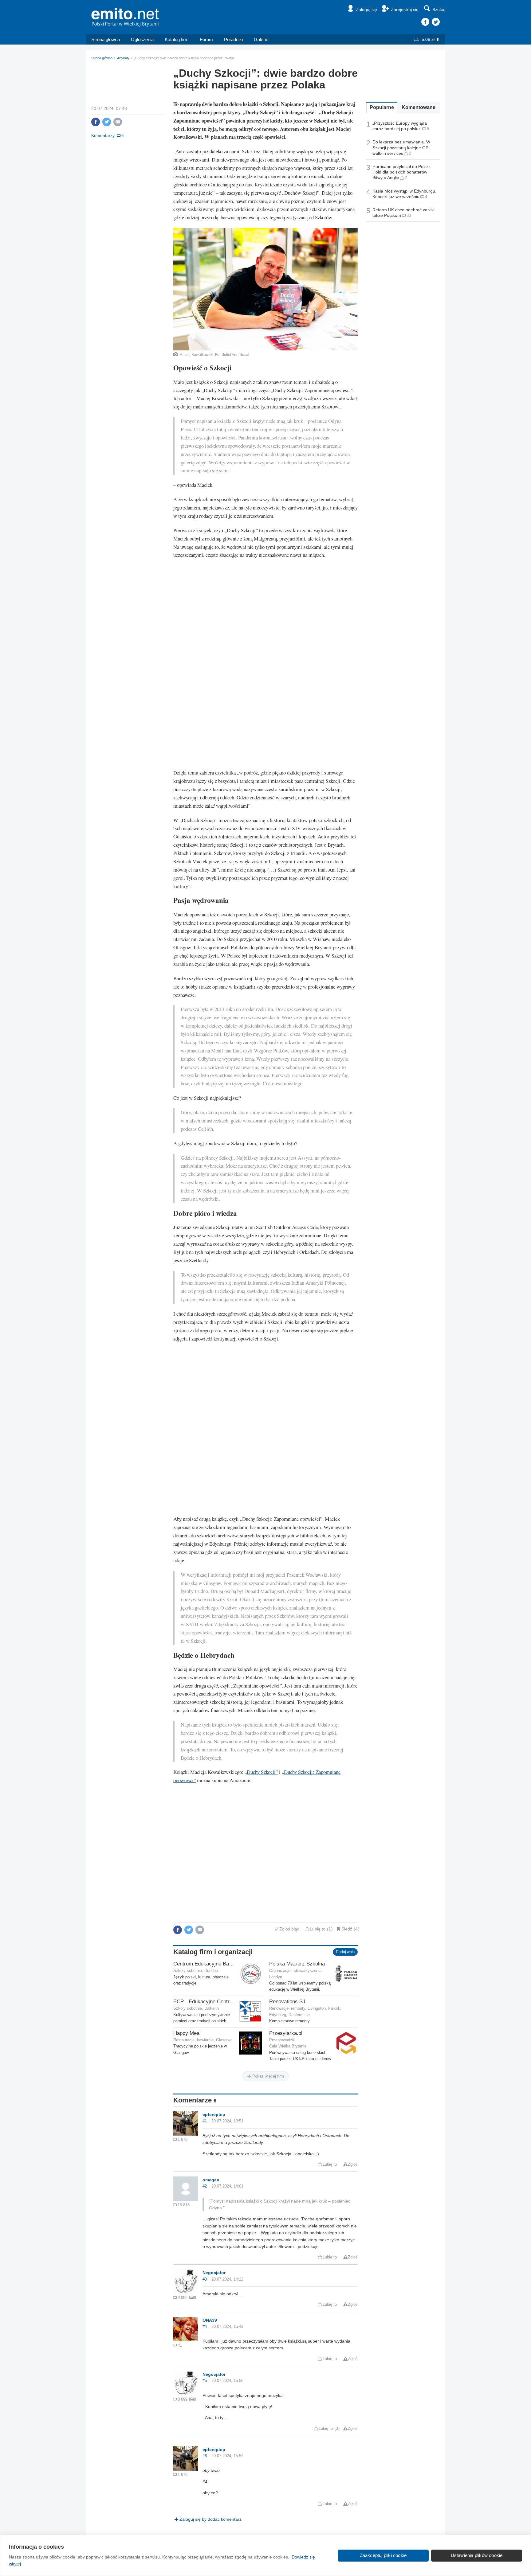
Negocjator (214, 2273)
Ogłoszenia (142, 39)
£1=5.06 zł (424, 39)
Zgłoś (353, 2164)
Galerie (261, 39)
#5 (205, 2381)
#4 (205, 2327)
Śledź (347, 1929)
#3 (205, 2279)
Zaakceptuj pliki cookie (383, 2555)
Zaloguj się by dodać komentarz (210, 2519)
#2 (205, 2186)
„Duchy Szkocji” (261, 1772)
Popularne (382, 107)
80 (409, 215)
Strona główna (106, 39)
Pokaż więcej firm (267, 2076)
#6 (205, 2456)
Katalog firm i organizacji (213, 1952)
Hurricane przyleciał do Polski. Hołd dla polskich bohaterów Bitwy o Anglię (402, 172)
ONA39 (210, 2320)
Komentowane (419, 107)
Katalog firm (177, 39)
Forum (206, 39)
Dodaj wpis (345, 1952)
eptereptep (214, 2114)
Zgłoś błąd (289, 1929)
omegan (211, 2180)
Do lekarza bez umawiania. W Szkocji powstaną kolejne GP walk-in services (401, 147)
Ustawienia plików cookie (477, 2555)
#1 (205, 2121)
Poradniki (233, 39)
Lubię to (318, 1929)
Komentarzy (103, 135)
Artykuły (123, 58)
